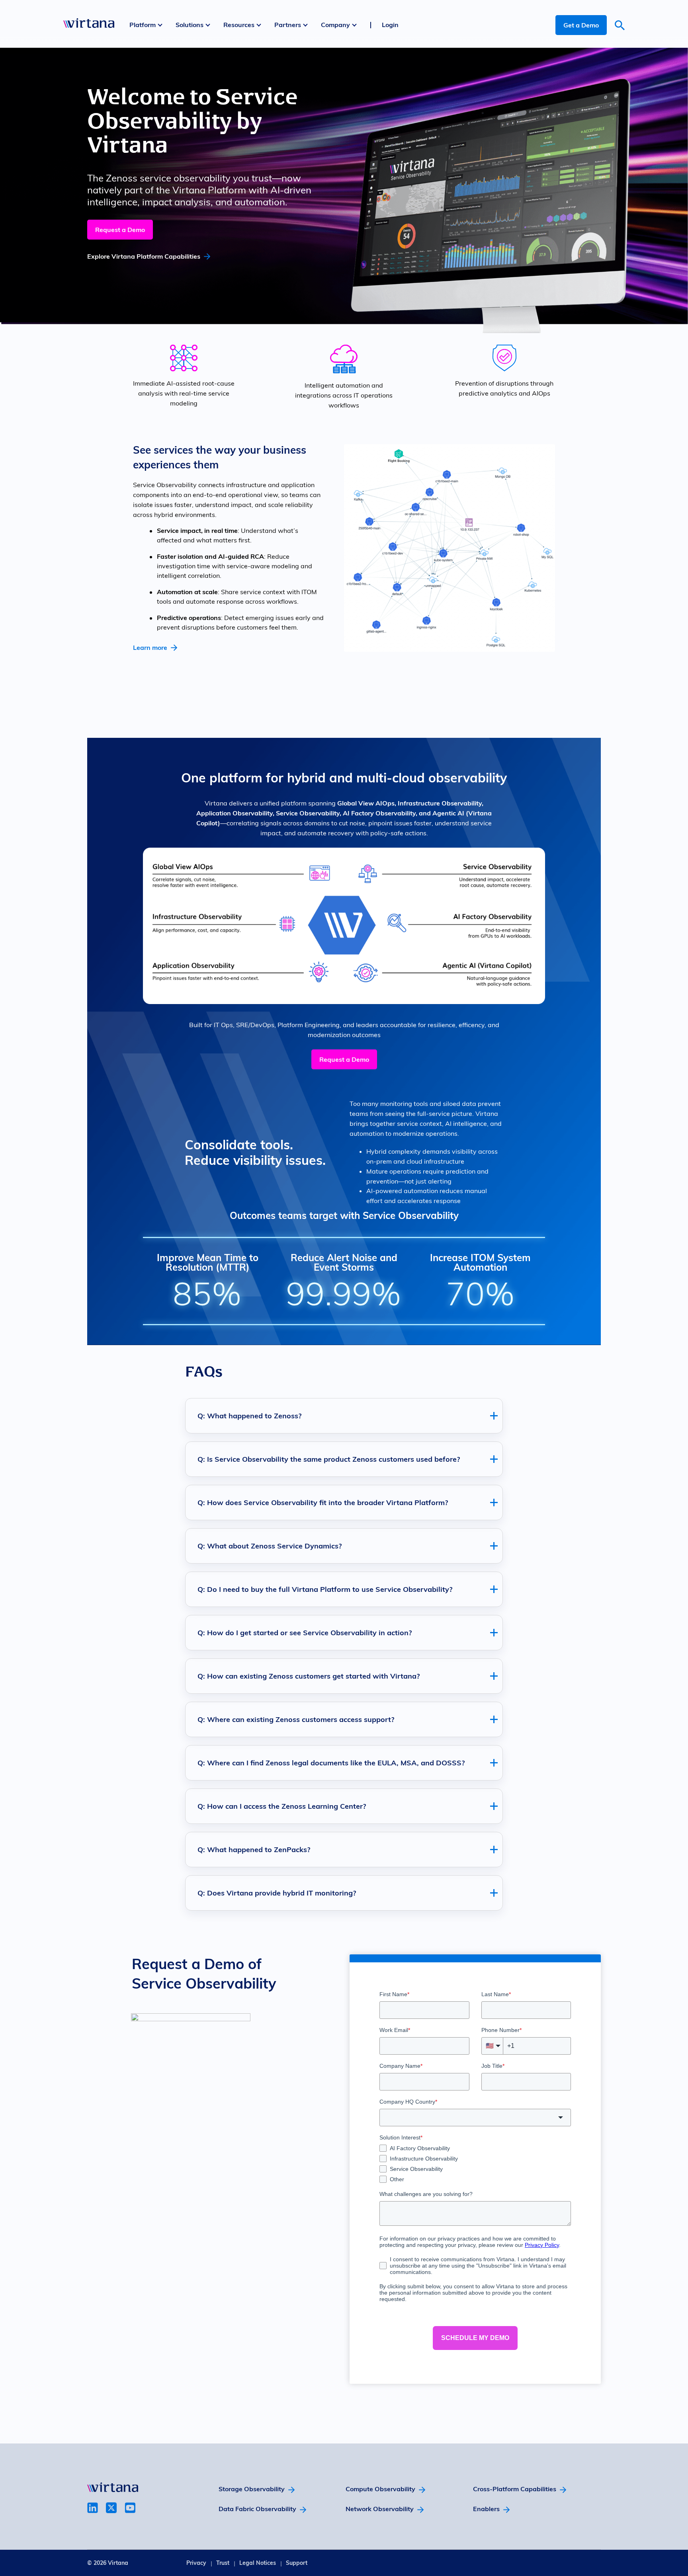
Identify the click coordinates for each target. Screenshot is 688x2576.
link (93, 2508)
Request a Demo (120, 230)
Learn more (150, 647)
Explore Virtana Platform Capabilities (144, 256)
